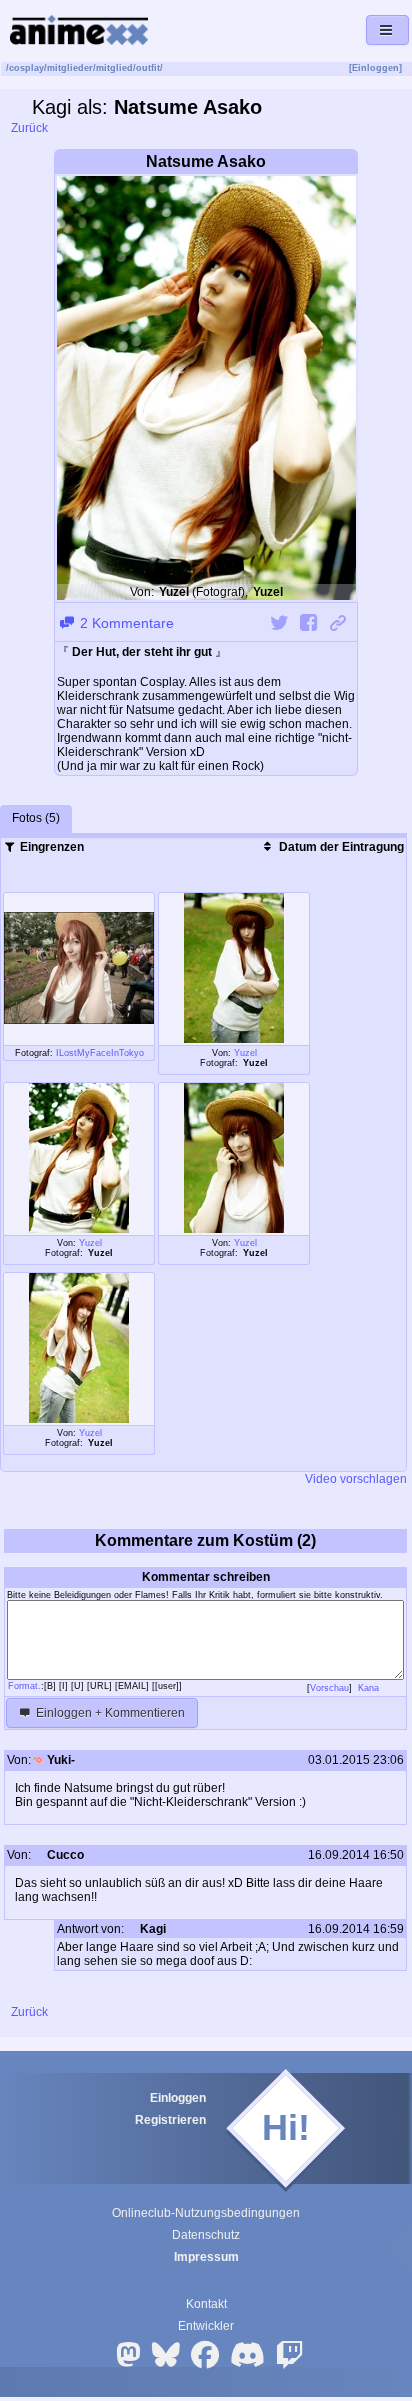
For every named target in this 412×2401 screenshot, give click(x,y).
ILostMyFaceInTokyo (100, 1053)
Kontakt (206, 2304)
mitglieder (70, 68)
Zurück (28, 128)
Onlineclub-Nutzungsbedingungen (206, 2213)
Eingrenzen (50, 847)
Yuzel (245, 1053)
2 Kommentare (125, 623)
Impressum (206, 2257)
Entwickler (206, 2326)
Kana (370, 1688)
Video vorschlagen (354, 1479)
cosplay (26, 68)
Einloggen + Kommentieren (109, 1713)
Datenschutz (206, 2235)
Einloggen (178, 2098)
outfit (148, 68)
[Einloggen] (375, 68)
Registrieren (170, 2120)
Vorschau (329, 1688)
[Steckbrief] (97, 1856)
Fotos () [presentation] (36, 818)
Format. (24, 1686)
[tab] (36, 819)
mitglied (114, 68)
